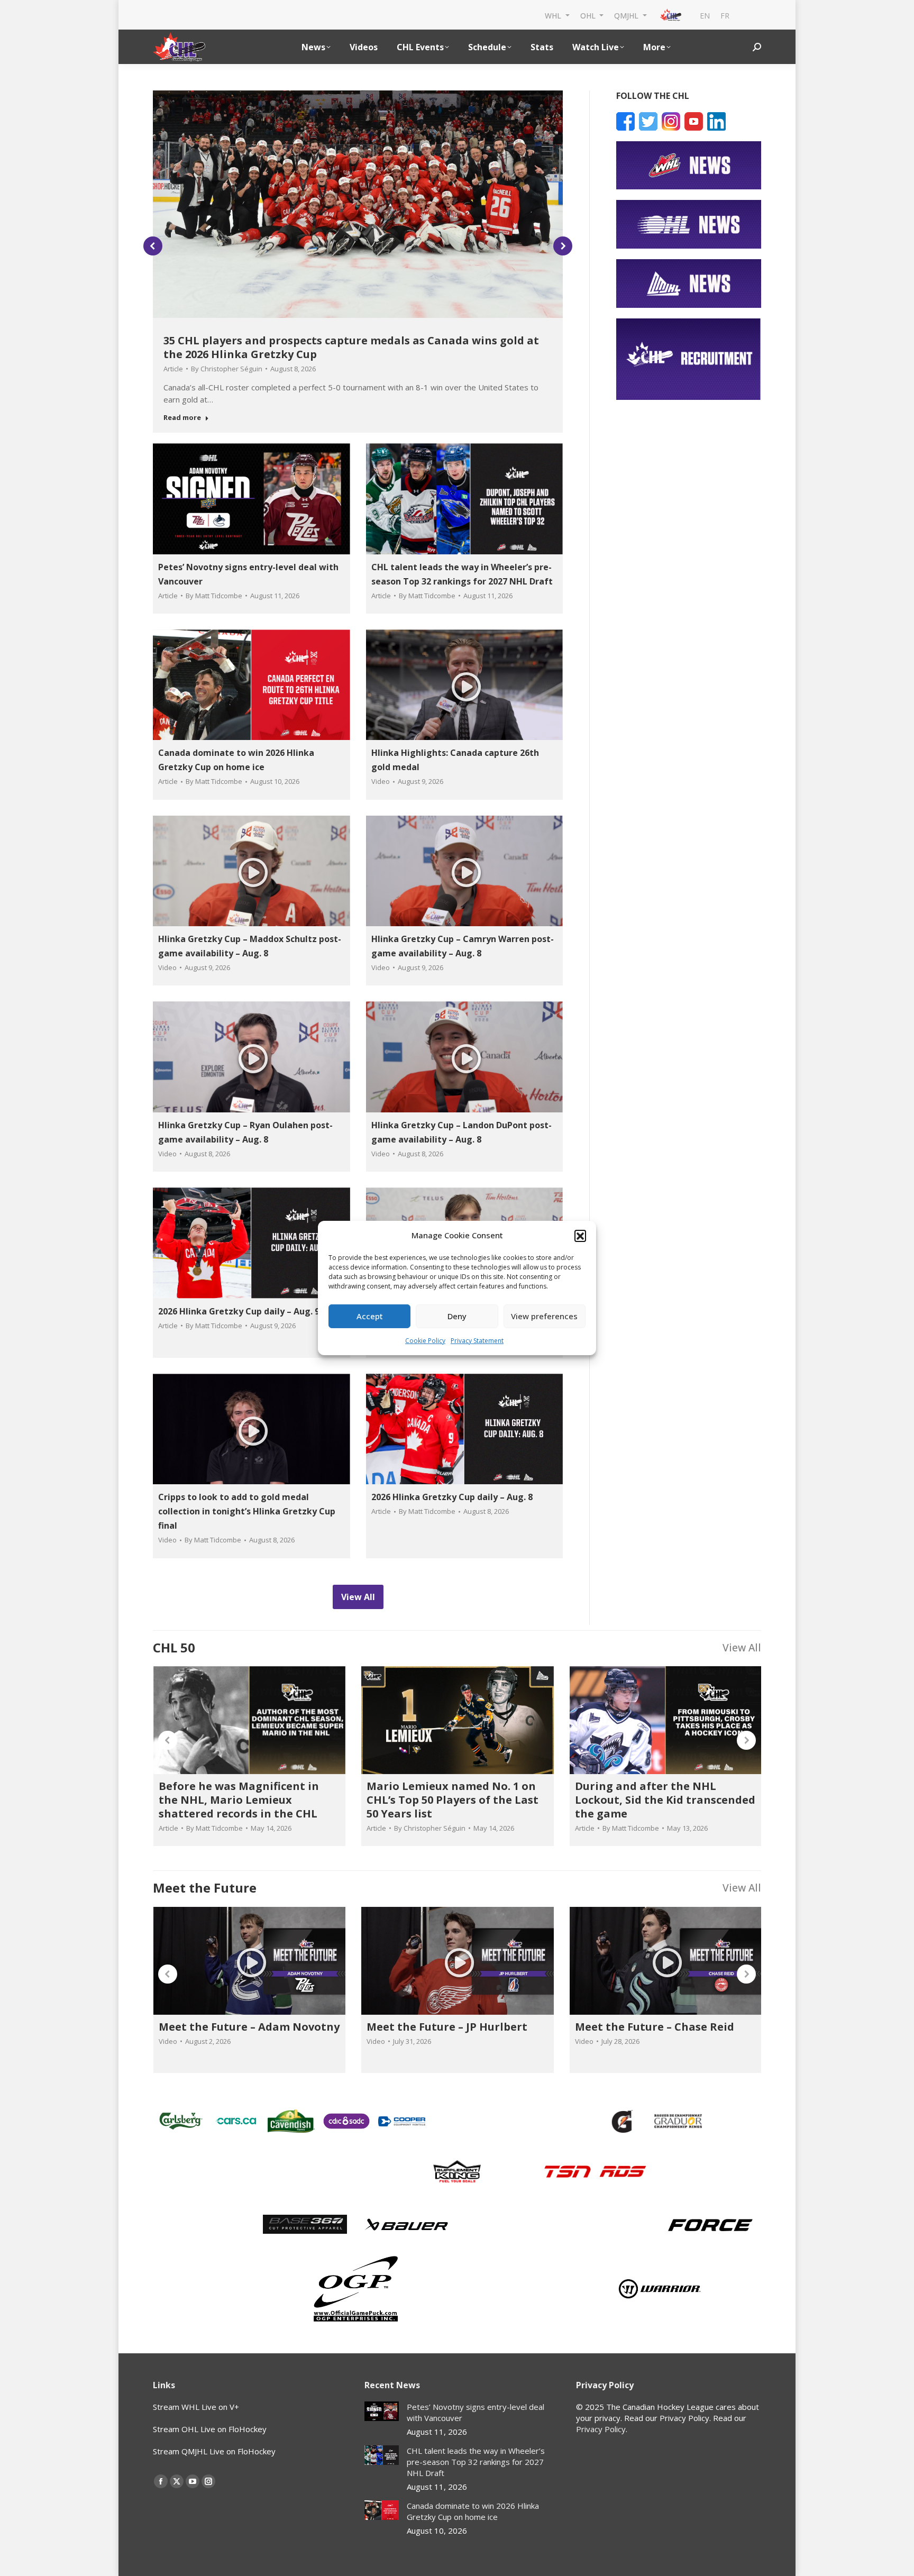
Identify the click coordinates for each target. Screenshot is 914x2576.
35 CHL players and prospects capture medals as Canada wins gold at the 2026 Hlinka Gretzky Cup (351, 347)
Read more (182, 418)
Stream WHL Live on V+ (196, 2407)
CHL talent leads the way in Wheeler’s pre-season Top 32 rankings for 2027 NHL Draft (476, 2462)
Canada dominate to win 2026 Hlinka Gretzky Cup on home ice (473, 2511)
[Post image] (382, 2411)
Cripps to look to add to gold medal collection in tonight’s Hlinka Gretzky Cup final (247, 1511)
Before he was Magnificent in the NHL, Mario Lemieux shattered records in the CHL (239, 1800)
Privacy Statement (477, 1341)
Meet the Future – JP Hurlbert (447, 2027)
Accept (370, 1316)
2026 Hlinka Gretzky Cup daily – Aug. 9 (239, 1311)
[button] (580, 1236)
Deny (457, 1316)
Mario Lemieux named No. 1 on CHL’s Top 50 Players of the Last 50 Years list (453, 1800)
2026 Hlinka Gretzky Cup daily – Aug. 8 (452, 1497)
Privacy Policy (601, 2429)
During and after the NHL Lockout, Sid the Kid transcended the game (665, 1800)
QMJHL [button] (627, 15)
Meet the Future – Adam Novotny (249, 2027)
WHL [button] (554, 15)
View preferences (544, 1316)
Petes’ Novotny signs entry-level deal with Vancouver (476, 2412)
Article (173, 369)
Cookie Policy (425, 1341)
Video (381, 781)
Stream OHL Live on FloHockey (210, 2429)
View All (742, 1647)
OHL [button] (589, 15)
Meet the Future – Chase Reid (655, 2027)
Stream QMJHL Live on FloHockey (214, 2451)
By (227, 369)
